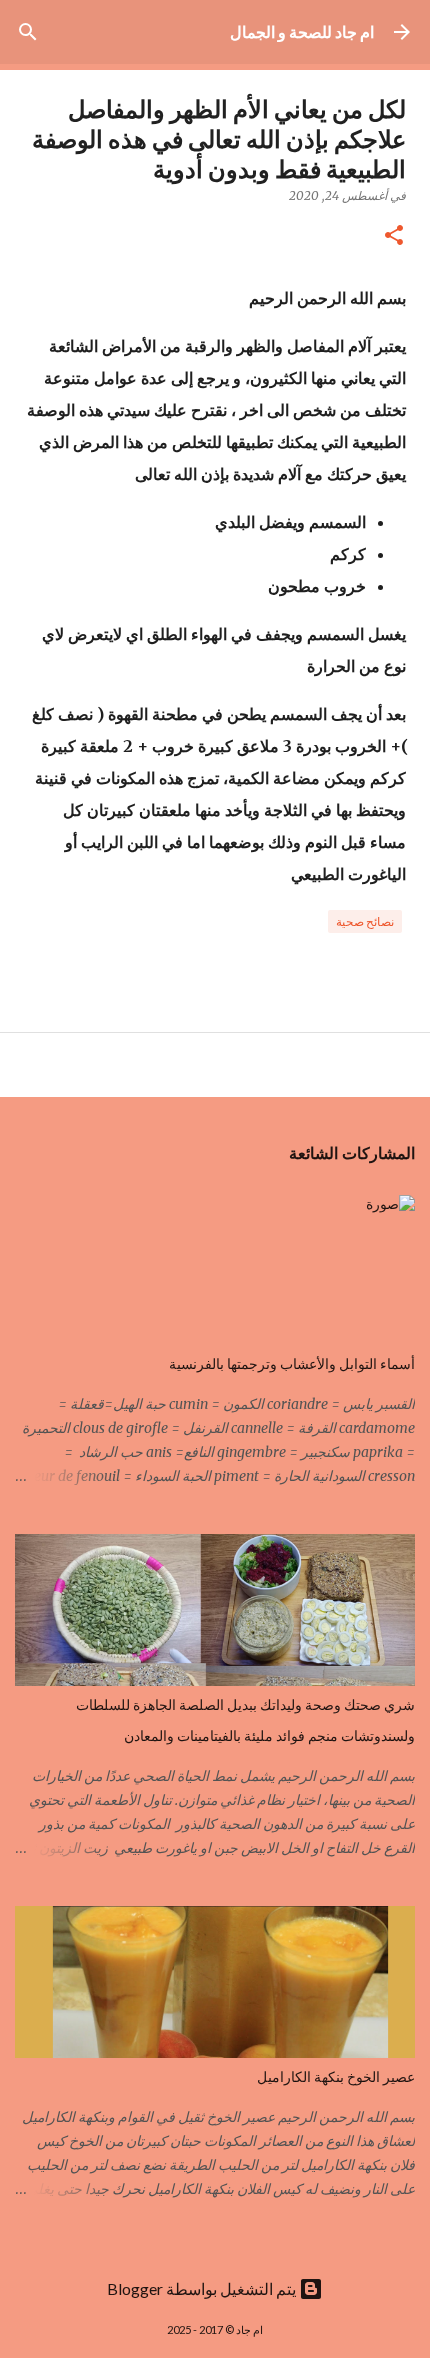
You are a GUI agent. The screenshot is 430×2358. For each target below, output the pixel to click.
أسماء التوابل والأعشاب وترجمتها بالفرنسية (292, 1364)
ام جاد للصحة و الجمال (302, 31)
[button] (394, 236)
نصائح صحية (365, 921)
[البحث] (28, 32)
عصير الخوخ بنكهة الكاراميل (336, 2077)
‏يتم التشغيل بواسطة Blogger (203, 2288)
